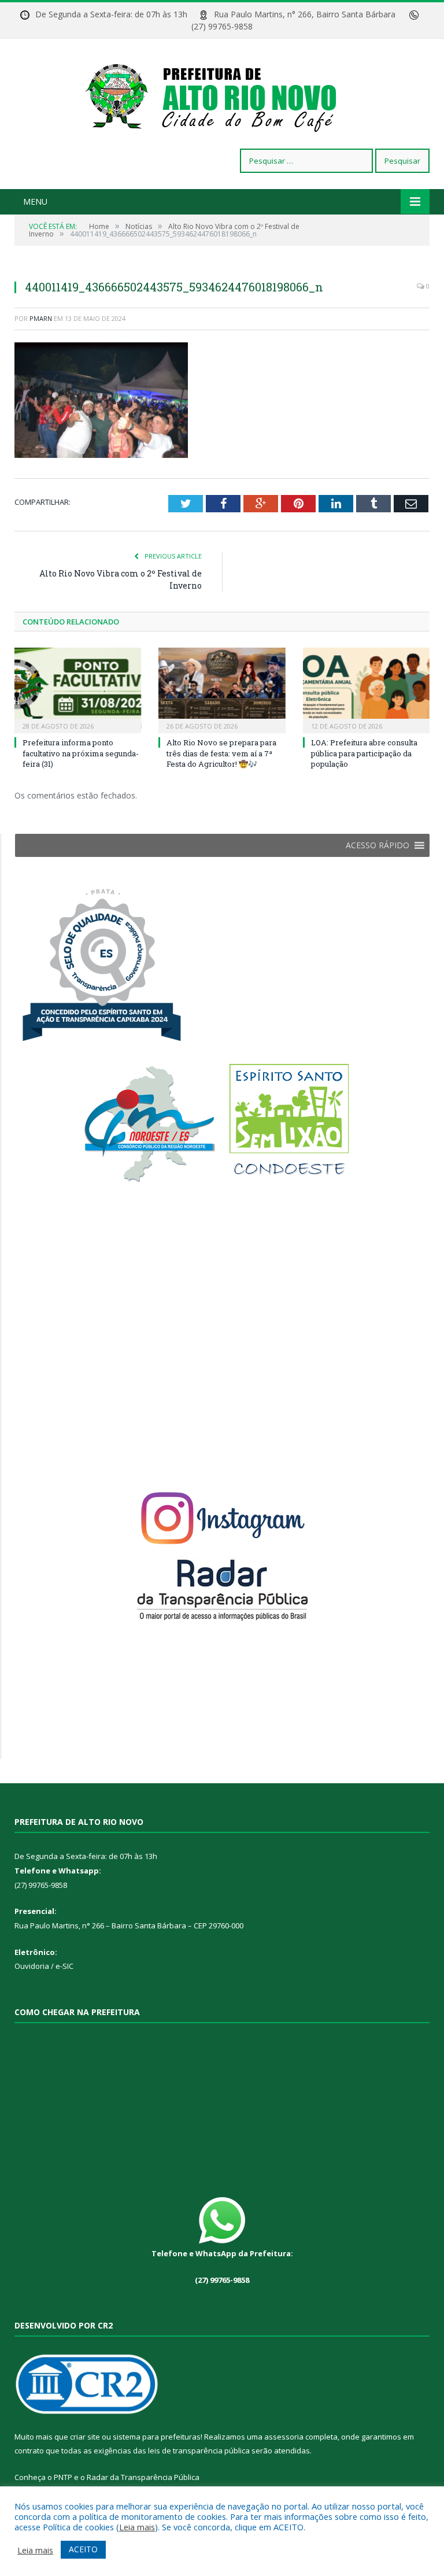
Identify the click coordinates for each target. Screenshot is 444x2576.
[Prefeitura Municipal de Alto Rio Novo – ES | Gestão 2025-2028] (222, 95)
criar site (85, 2437)
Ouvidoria (32, 1966)
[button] (378, 845)
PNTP (63, 2477)
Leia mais (137, 2527)
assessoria (284, 2437)
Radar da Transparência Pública (143, 2477)
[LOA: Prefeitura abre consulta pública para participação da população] (366, 689)
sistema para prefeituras (157, 2437)
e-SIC (64, 1966)
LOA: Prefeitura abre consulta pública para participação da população (364, 753)
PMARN (41, 318)
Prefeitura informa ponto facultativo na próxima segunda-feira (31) (81, 753)
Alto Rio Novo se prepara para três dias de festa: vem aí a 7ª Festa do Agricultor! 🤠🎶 (221, 753)
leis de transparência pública (199, 2451)
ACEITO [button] (83, 2549)
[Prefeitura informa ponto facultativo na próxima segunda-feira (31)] (78, 689)
